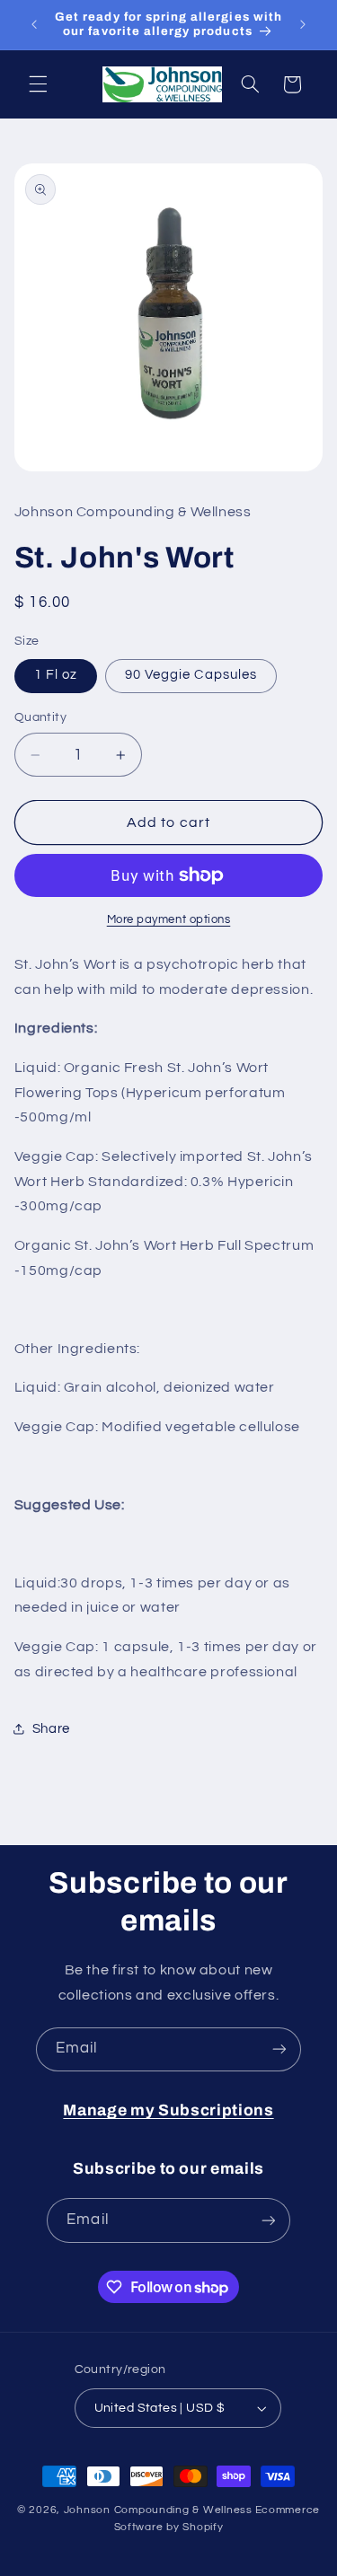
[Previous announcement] (34, 24)
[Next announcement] (303, 24)
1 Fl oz (56, 675)
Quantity (40, 717)
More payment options (169, 920)
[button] (38, 84)
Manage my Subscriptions (168, 2110)
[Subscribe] (279, 2049)
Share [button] (51, 1729)
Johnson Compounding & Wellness (158, 2510)
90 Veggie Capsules (191, 675)
